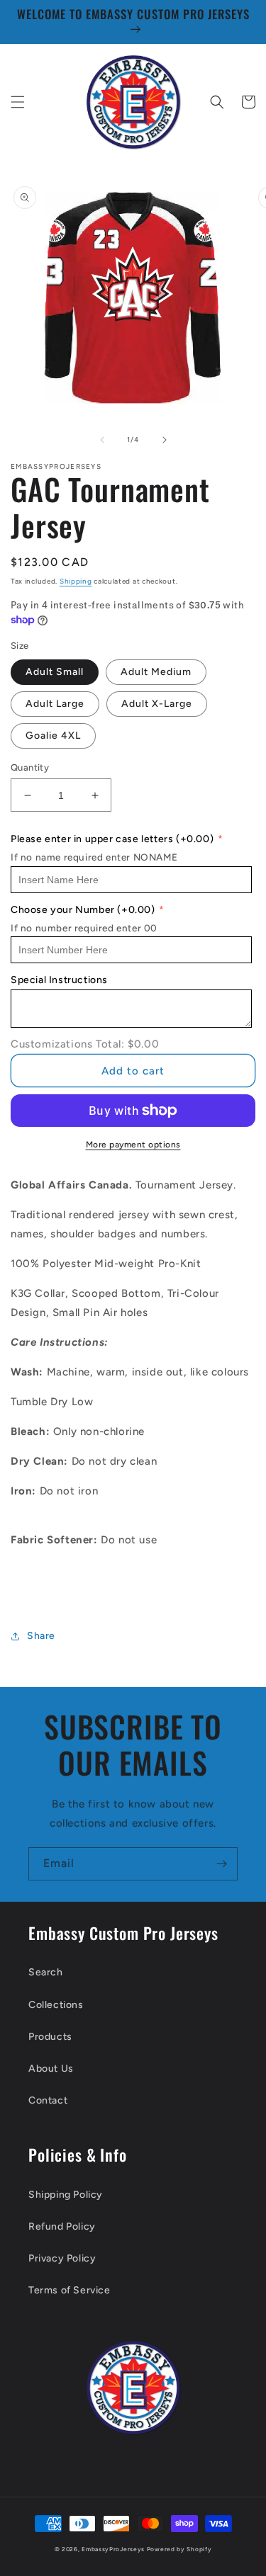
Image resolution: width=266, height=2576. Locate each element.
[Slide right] (165, 440)
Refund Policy (62, 2226)
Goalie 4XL (53, 736)
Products (50, 2037)
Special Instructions (59, 980)
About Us (51, 2069)
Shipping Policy (66, 2195)
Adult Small (55, 672)
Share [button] (41, 1636)
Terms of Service (70, 2290)
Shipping (76, 581)
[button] (18, 102)
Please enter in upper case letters (112, 839)
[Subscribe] (221, 1864)
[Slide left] (102, 440)
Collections (56, 2005)
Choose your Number (83, 910)
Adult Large (55, 704)
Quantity (30, 767)
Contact (48, 2100)
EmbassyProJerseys (113, 2549)
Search (46, 1972)
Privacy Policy (62, 2258)
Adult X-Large (157, 704)
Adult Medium (156, 672)
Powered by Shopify (179, 2549)
